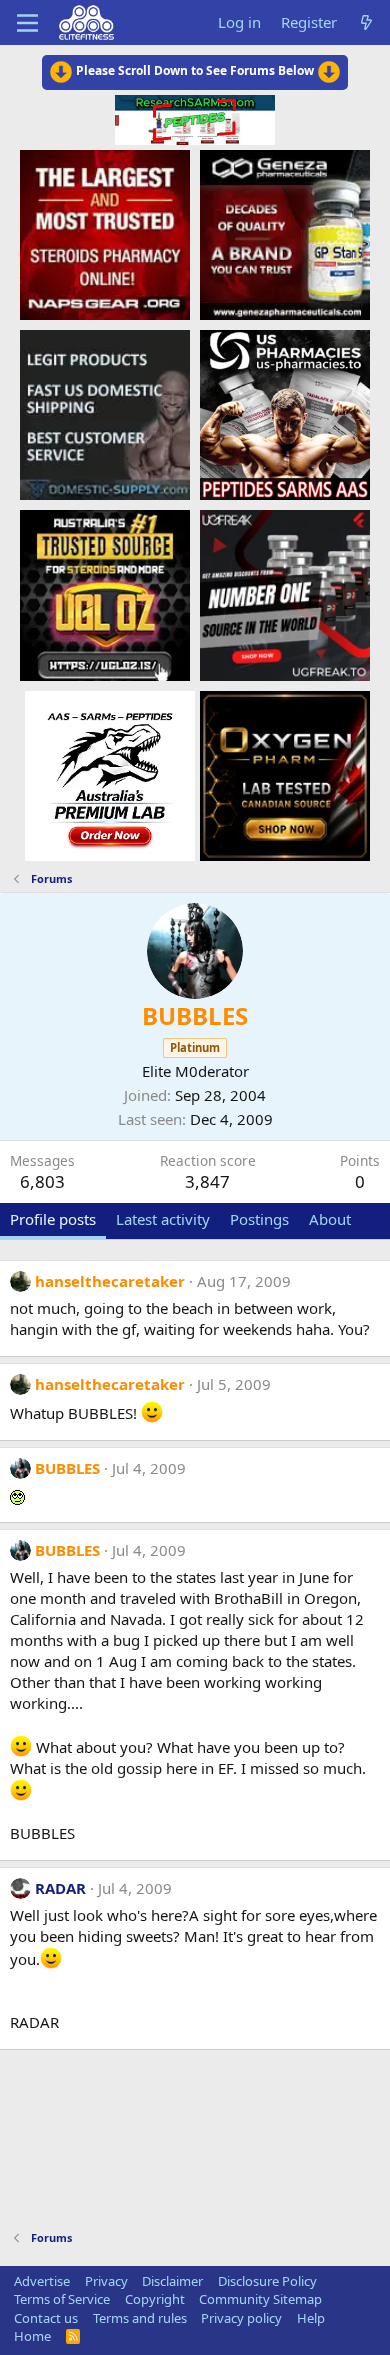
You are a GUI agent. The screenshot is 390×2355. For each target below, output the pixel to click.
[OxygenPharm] (285, 775)
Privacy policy (241, 2318)
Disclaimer (172, 2281)
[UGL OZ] (105, 594)
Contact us (46, 2318)
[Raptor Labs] (110, 775)
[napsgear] (105, 234)
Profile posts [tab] (53, 1219)
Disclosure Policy (267, 2281)
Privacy (106, 2281)
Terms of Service (62, 2299)
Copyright (155, 2299)
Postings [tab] (259, 1219)
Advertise (42, 2281)
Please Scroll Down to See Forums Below (195, 70)
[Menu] (27, 23)
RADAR (60, 1888)
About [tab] (330, 1219)
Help (311, 2318)
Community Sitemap (260, 2299)
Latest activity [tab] (163, 1219)
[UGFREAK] (285, 594)
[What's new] (366, 22)
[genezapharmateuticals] (285, 234)
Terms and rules (140, 2318)
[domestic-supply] (105, 414)
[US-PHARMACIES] (285, 414)
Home (32, 2336)
